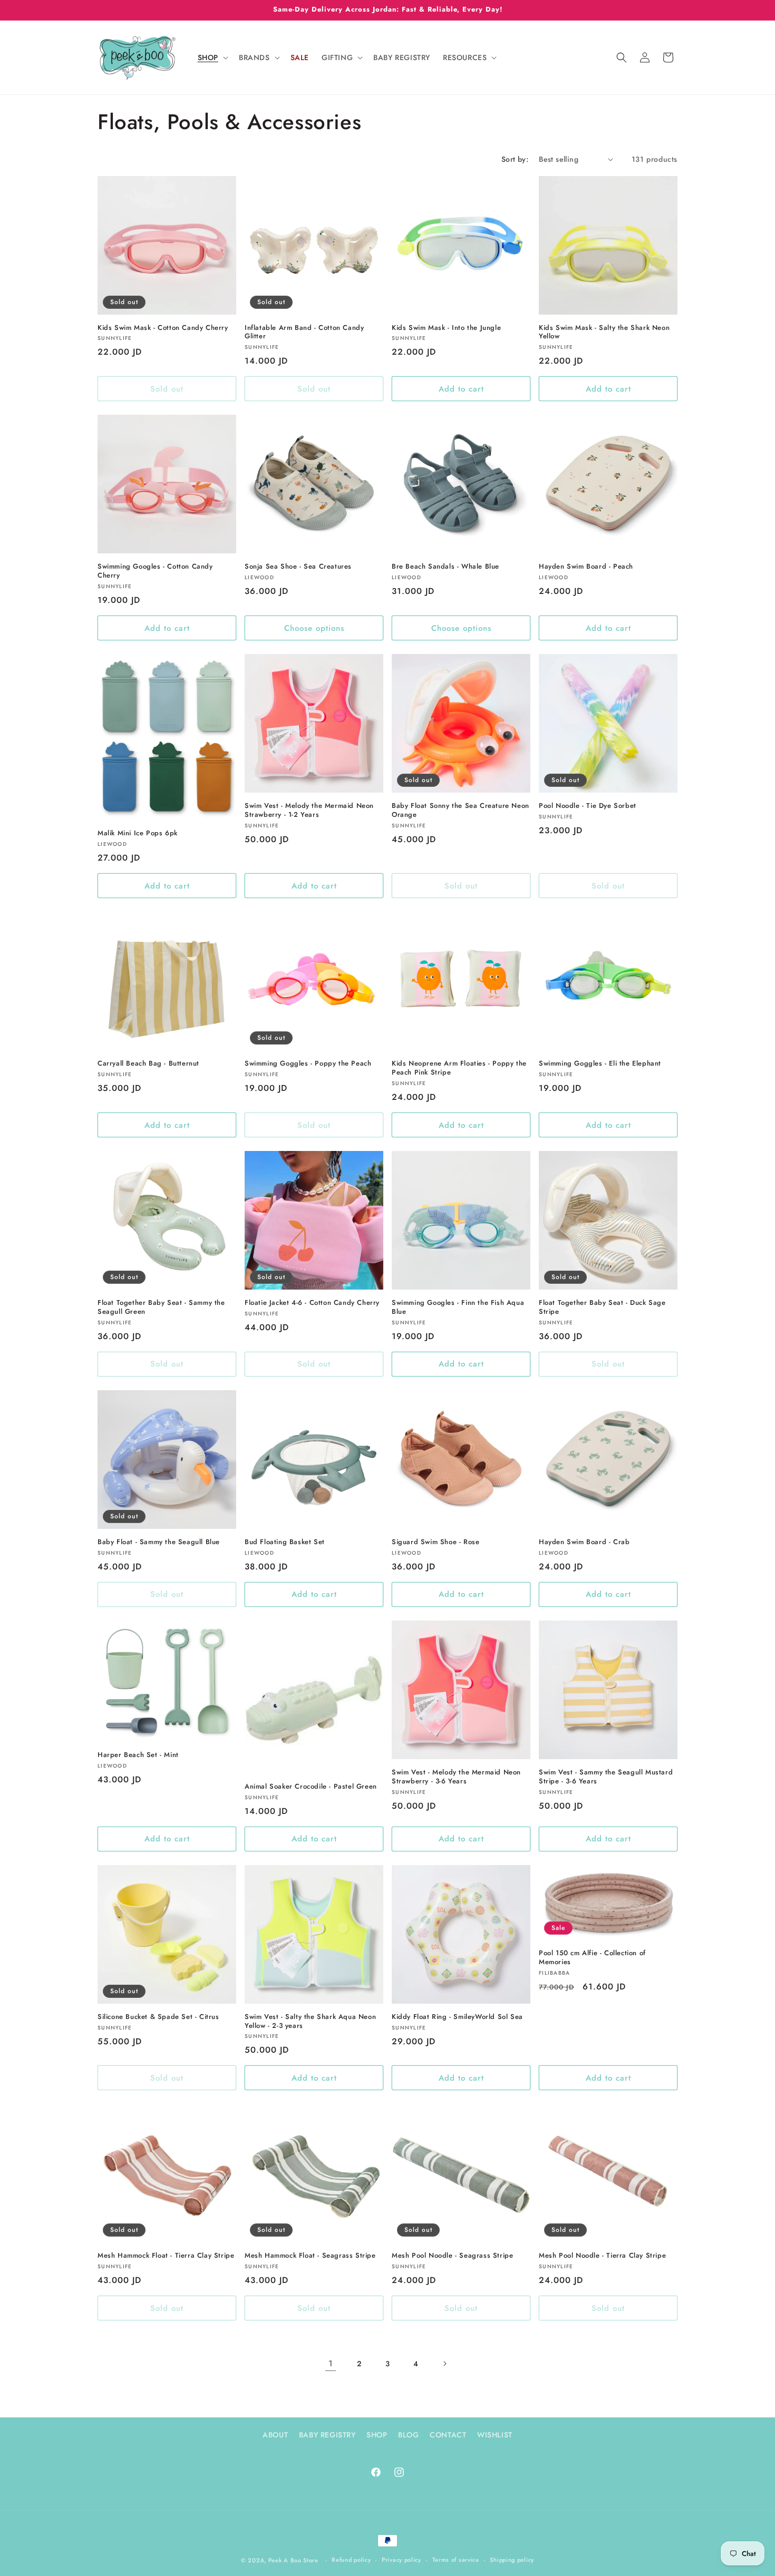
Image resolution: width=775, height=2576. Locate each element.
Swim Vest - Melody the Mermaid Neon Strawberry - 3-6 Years (456, 1777)
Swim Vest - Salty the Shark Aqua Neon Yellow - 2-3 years (310, 2022)
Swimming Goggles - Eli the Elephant (600, 1064)
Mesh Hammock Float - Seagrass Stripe (310, 2256)
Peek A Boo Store (293, 2560)
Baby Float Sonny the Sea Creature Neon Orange (461, 811)
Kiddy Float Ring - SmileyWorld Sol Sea (457, 2017)
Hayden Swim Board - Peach (586, 567)
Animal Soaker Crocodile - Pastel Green (311, 1787)
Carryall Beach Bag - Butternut (148, 1064)
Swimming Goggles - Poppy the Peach (308, 1064)
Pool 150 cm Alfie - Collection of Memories (592, 1958)
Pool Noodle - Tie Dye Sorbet (588, 806)
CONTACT (448, 2435)
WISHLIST (495, 2435)
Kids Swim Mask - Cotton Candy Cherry (163, 328)
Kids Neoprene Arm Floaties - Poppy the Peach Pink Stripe (459, 1068)
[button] (212, 57)
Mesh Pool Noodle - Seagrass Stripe (452, 2256)
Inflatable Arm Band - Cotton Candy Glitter (304, 333)
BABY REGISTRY (327, 2435)
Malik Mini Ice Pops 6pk (138, 833)
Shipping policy (512, 2560)
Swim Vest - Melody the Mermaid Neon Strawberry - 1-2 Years (309, 811)
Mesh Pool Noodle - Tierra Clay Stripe (602, 2256)
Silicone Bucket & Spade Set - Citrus (158, 2017)
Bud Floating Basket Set (285, 1542)
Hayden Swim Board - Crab (584, 1542)
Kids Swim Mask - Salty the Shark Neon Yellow (604, 333)
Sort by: (515, 159)
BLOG (408, 2435)
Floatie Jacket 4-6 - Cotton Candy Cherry (312, 1303)
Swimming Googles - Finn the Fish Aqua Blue (458, 1307)
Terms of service (456, 2560)
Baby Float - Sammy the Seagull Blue (159, 1542)
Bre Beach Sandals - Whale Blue (445, 567)
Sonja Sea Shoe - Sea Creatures (298, 567)
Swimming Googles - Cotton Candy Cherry (155, 571)
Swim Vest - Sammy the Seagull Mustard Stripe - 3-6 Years (606, 1777)
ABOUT (275, 2435)
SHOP (377, 2435)
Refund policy (351, 2560)
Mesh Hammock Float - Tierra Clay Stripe (166, 2256)
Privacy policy (401, 2560)
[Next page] (444, 2364)
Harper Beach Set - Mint (138, 1755)
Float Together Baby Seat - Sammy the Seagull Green (161, 1307)
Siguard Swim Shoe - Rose (435, 1542)
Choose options (314, 628)
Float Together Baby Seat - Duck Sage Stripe (602, 1307)
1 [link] (331, 2363)
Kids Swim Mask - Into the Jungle (446, 328)
